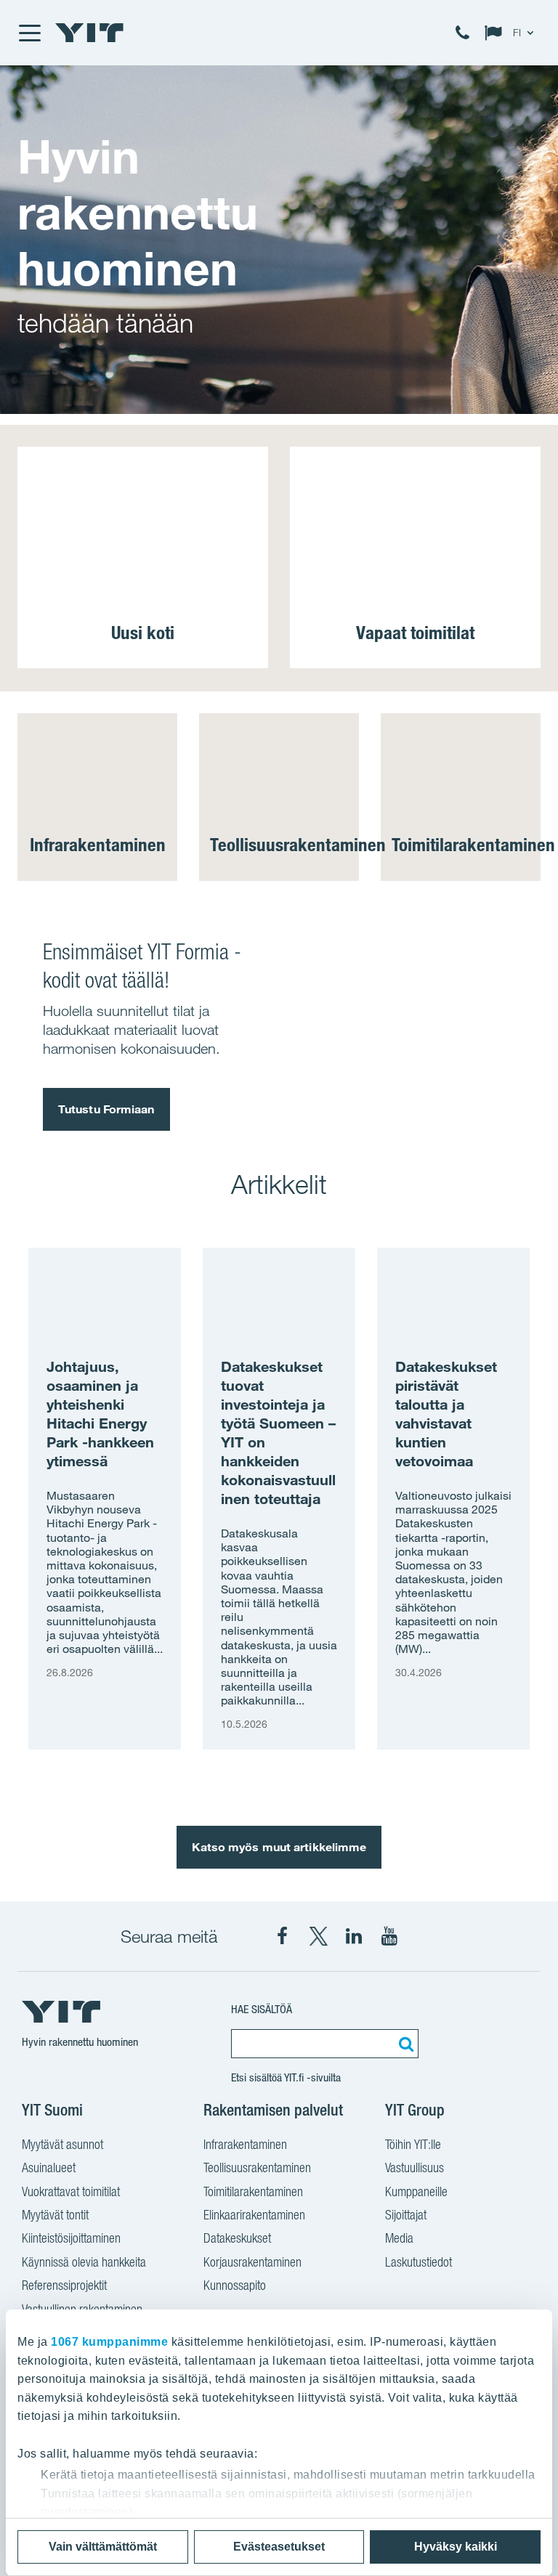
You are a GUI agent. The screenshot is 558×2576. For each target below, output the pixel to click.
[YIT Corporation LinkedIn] (354, 1936)
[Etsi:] (404, 2044)
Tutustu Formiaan (106, 1109)
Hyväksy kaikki (456, 2547)
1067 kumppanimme (109, 2342)
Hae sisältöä (262, 2009)
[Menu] (29, 33)
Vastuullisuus (415, 2167)
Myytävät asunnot (62, 2144)
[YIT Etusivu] (89, 33)
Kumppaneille (416, 2191)
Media (399, 2238)
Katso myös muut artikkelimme (279, 1847)
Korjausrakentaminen (252, 2262)
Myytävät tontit (55, 2215)
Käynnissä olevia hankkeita (84, 2262)
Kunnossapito (235, 2285)
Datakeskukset (237, 2238)
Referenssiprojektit (64, 2285)
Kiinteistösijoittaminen (71, 2238)
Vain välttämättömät (103, 2547)
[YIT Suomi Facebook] (283, 1936)
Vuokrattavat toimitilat (71, 2191)
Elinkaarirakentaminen (254, 2215)
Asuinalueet (49, 2167)
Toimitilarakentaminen (253, 2191)
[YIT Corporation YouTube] (389, 1936)
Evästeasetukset (279, 2547)
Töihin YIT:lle (413, 2144)
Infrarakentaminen (245, 2144)
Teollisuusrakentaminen (257, 2167)
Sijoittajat (406, 2215)
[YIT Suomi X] (318, 1936)
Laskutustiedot (418, 2262)
